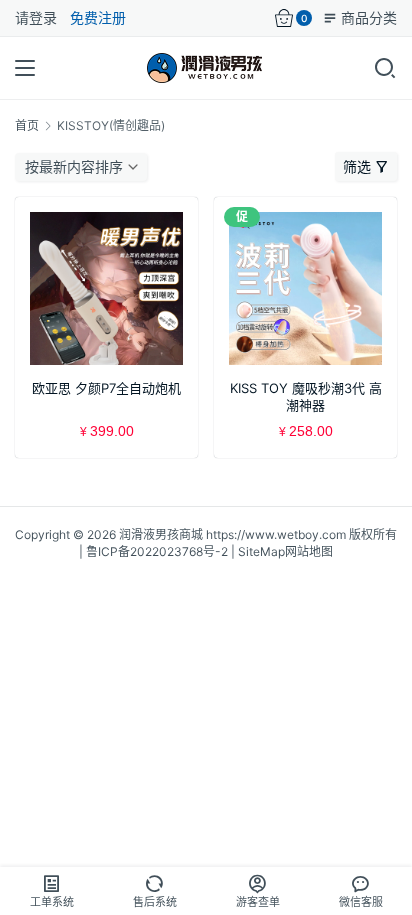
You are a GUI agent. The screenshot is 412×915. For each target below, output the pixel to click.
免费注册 (98, 17)
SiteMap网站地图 (285, 551)
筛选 (357, 166)
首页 (27, 125)
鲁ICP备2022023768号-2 (157, 551)
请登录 (36, 17)
